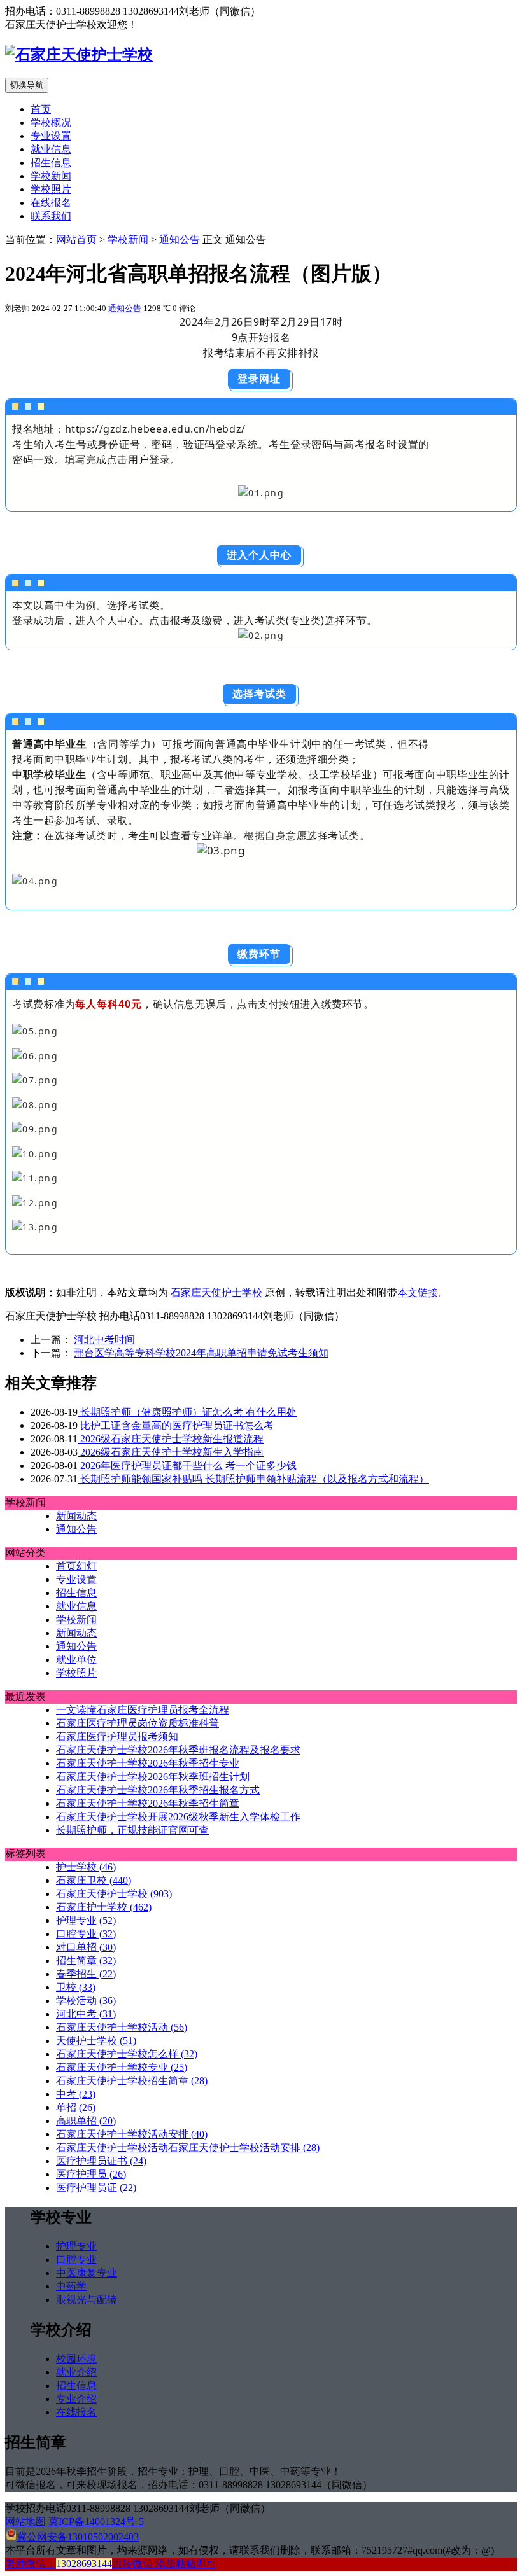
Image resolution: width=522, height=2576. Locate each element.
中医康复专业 (87, 2273)
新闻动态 (76, 1516)
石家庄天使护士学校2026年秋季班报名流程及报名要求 (178, 1750)
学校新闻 (51, 176)
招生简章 (86, 1960)
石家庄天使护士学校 (216, 1292)
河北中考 (86, 2014)
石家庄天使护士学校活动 (122, 2027)
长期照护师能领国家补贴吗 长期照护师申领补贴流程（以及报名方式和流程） (253, 1479)
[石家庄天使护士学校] (79, 55)
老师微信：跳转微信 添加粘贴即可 (111, 2564)
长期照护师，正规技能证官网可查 (132, 1830)
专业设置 (51, 136)
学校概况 (51, 122)
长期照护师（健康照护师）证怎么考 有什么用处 (187, 1412)
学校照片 (51, 189)
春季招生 (86, 1974)
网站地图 (25, 2522)
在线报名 (51, 203)
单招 (76, 2107)
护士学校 (86, 1867)
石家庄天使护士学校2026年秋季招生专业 (148, 1763)
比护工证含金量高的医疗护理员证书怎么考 (176, 1425)
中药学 (71, 2286)
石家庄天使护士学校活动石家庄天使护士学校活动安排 (188, 2148)
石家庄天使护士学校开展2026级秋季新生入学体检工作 (178, 1817)
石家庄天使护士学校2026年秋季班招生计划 (153, 1777)
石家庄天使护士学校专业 (122, 2067)
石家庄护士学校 (104, 1907)
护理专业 (86, 1920)
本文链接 (418, 1292)
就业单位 (76, 1660)
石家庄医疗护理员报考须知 (117, 1737)
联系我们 (51, 216)
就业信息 (51, 149)
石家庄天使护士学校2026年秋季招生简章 (148, 1803)
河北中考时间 (104, 1340)
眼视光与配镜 (87, 2300)
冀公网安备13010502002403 (78, 2537)
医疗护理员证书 (101, 2161)
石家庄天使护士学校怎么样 (127, 2054)
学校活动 (86, 2001)
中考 (76, 2094)
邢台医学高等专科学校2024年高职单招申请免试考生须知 (201, 1353)
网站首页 (76, 240)
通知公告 (180, 240)
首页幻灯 (76, 1566)
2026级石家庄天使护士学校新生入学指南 (171, 1452)
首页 (41, 109)
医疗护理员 (91, 2174)
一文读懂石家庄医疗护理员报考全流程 (143, 1710)
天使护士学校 (96, 2041)
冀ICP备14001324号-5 (96, 2522)
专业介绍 (76, 2399)
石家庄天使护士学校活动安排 (132, 2134)
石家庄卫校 (94, 1880)
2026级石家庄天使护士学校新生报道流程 (171, 1439)
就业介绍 (76, 2372)
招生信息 (51, 163)
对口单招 (86, 1947)
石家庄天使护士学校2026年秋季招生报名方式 (158, 1790)
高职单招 (86, 2121)
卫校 (76, 1987)
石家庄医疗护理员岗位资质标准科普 (138, 1723)
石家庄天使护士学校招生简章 (132, 2081)
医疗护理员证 (96, 2188)
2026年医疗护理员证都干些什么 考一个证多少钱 (187, 1466)
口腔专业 (86, 1934)
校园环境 (76, 2359)
